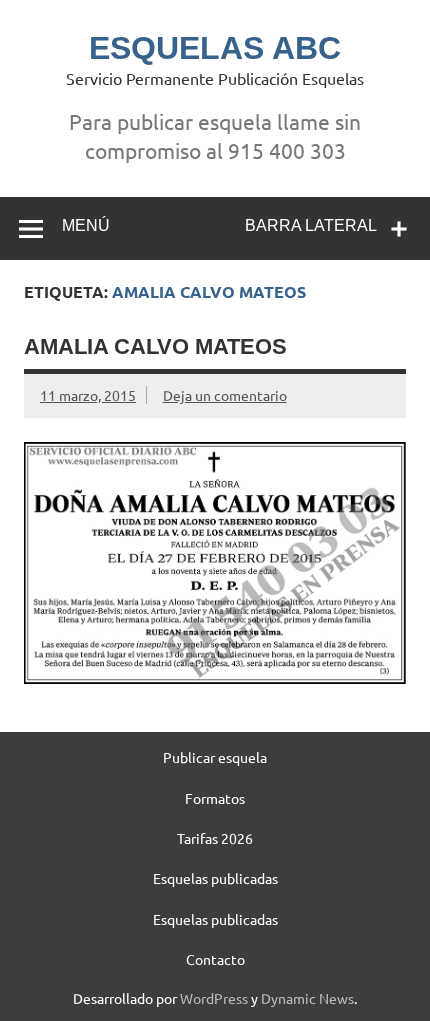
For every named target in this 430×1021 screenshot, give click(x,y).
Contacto (215, 959)
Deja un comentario (225, 395)
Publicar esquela (215, 757)
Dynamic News (307, 998)
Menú (86, 225)
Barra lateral (311, 225)
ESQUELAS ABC (215, 48)
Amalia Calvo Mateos (155, 346)
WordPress (214, 998)
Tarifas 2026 (215, 838)
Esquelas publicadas (215, 878)
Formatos (215, 798)
